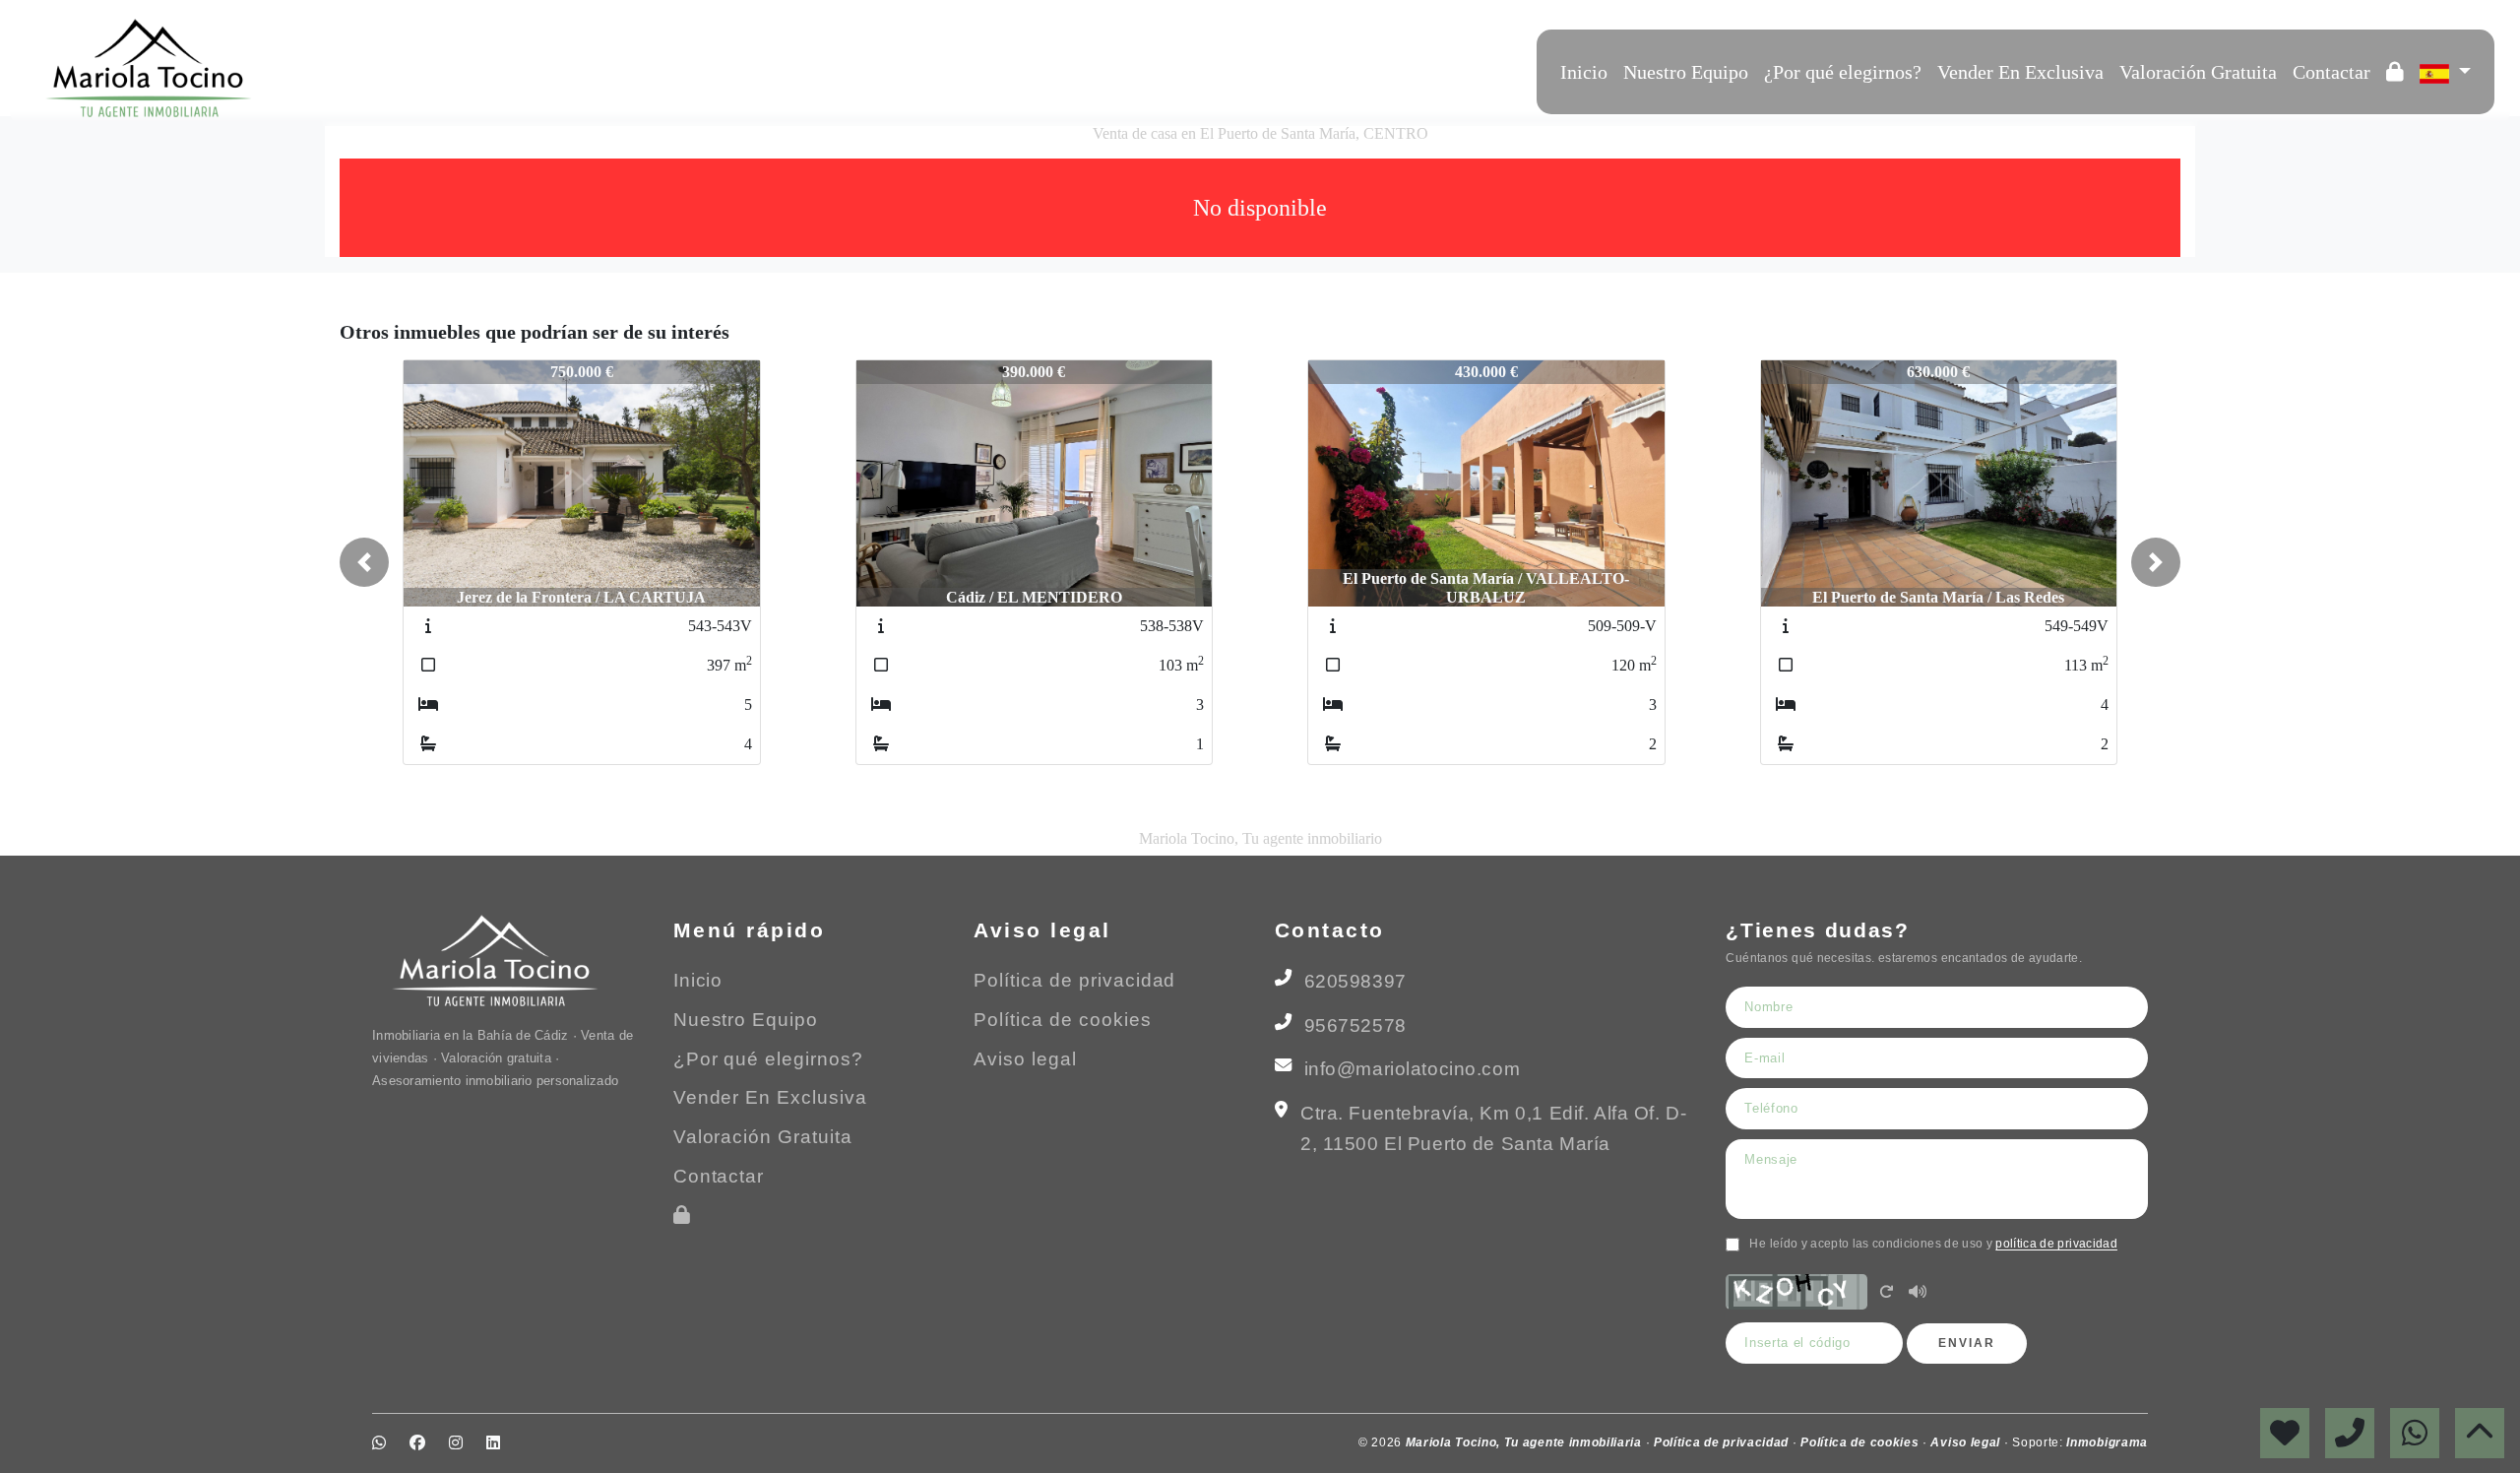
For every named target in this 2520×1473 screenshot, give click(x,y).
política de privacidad (2056, 1244)
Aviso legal (1025, 1059)
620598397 (1355, 981)
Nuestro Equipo (1686, 72)
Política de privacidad (1074, 980)
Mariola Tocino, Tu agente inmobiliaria (1526, 1442)
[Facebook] (354, 68)
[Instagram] (381, 68)
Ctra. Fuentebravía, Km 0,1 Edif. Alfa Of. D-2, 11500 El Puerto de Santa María (1493, 1128)
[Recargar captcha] (1886, 1293)
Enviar (1966, 1343)
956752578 (1355, 1025)
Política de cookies (1062, 1020)
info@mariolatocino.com (1413, 1069)
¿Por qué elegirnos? (1843, 72)
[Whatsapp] (328, 68)
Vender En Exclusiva (2020, 72)
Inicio (1584, 72)
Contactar (2331, 72)
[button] (364, 562)
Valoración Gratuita (2198, 72)
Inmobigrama (2107, 1442)
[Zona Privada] (2395, 72)
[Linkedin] (407, 68)
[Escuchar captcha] (1918, 1293)
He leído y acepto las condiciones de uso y (1933, 1244)
